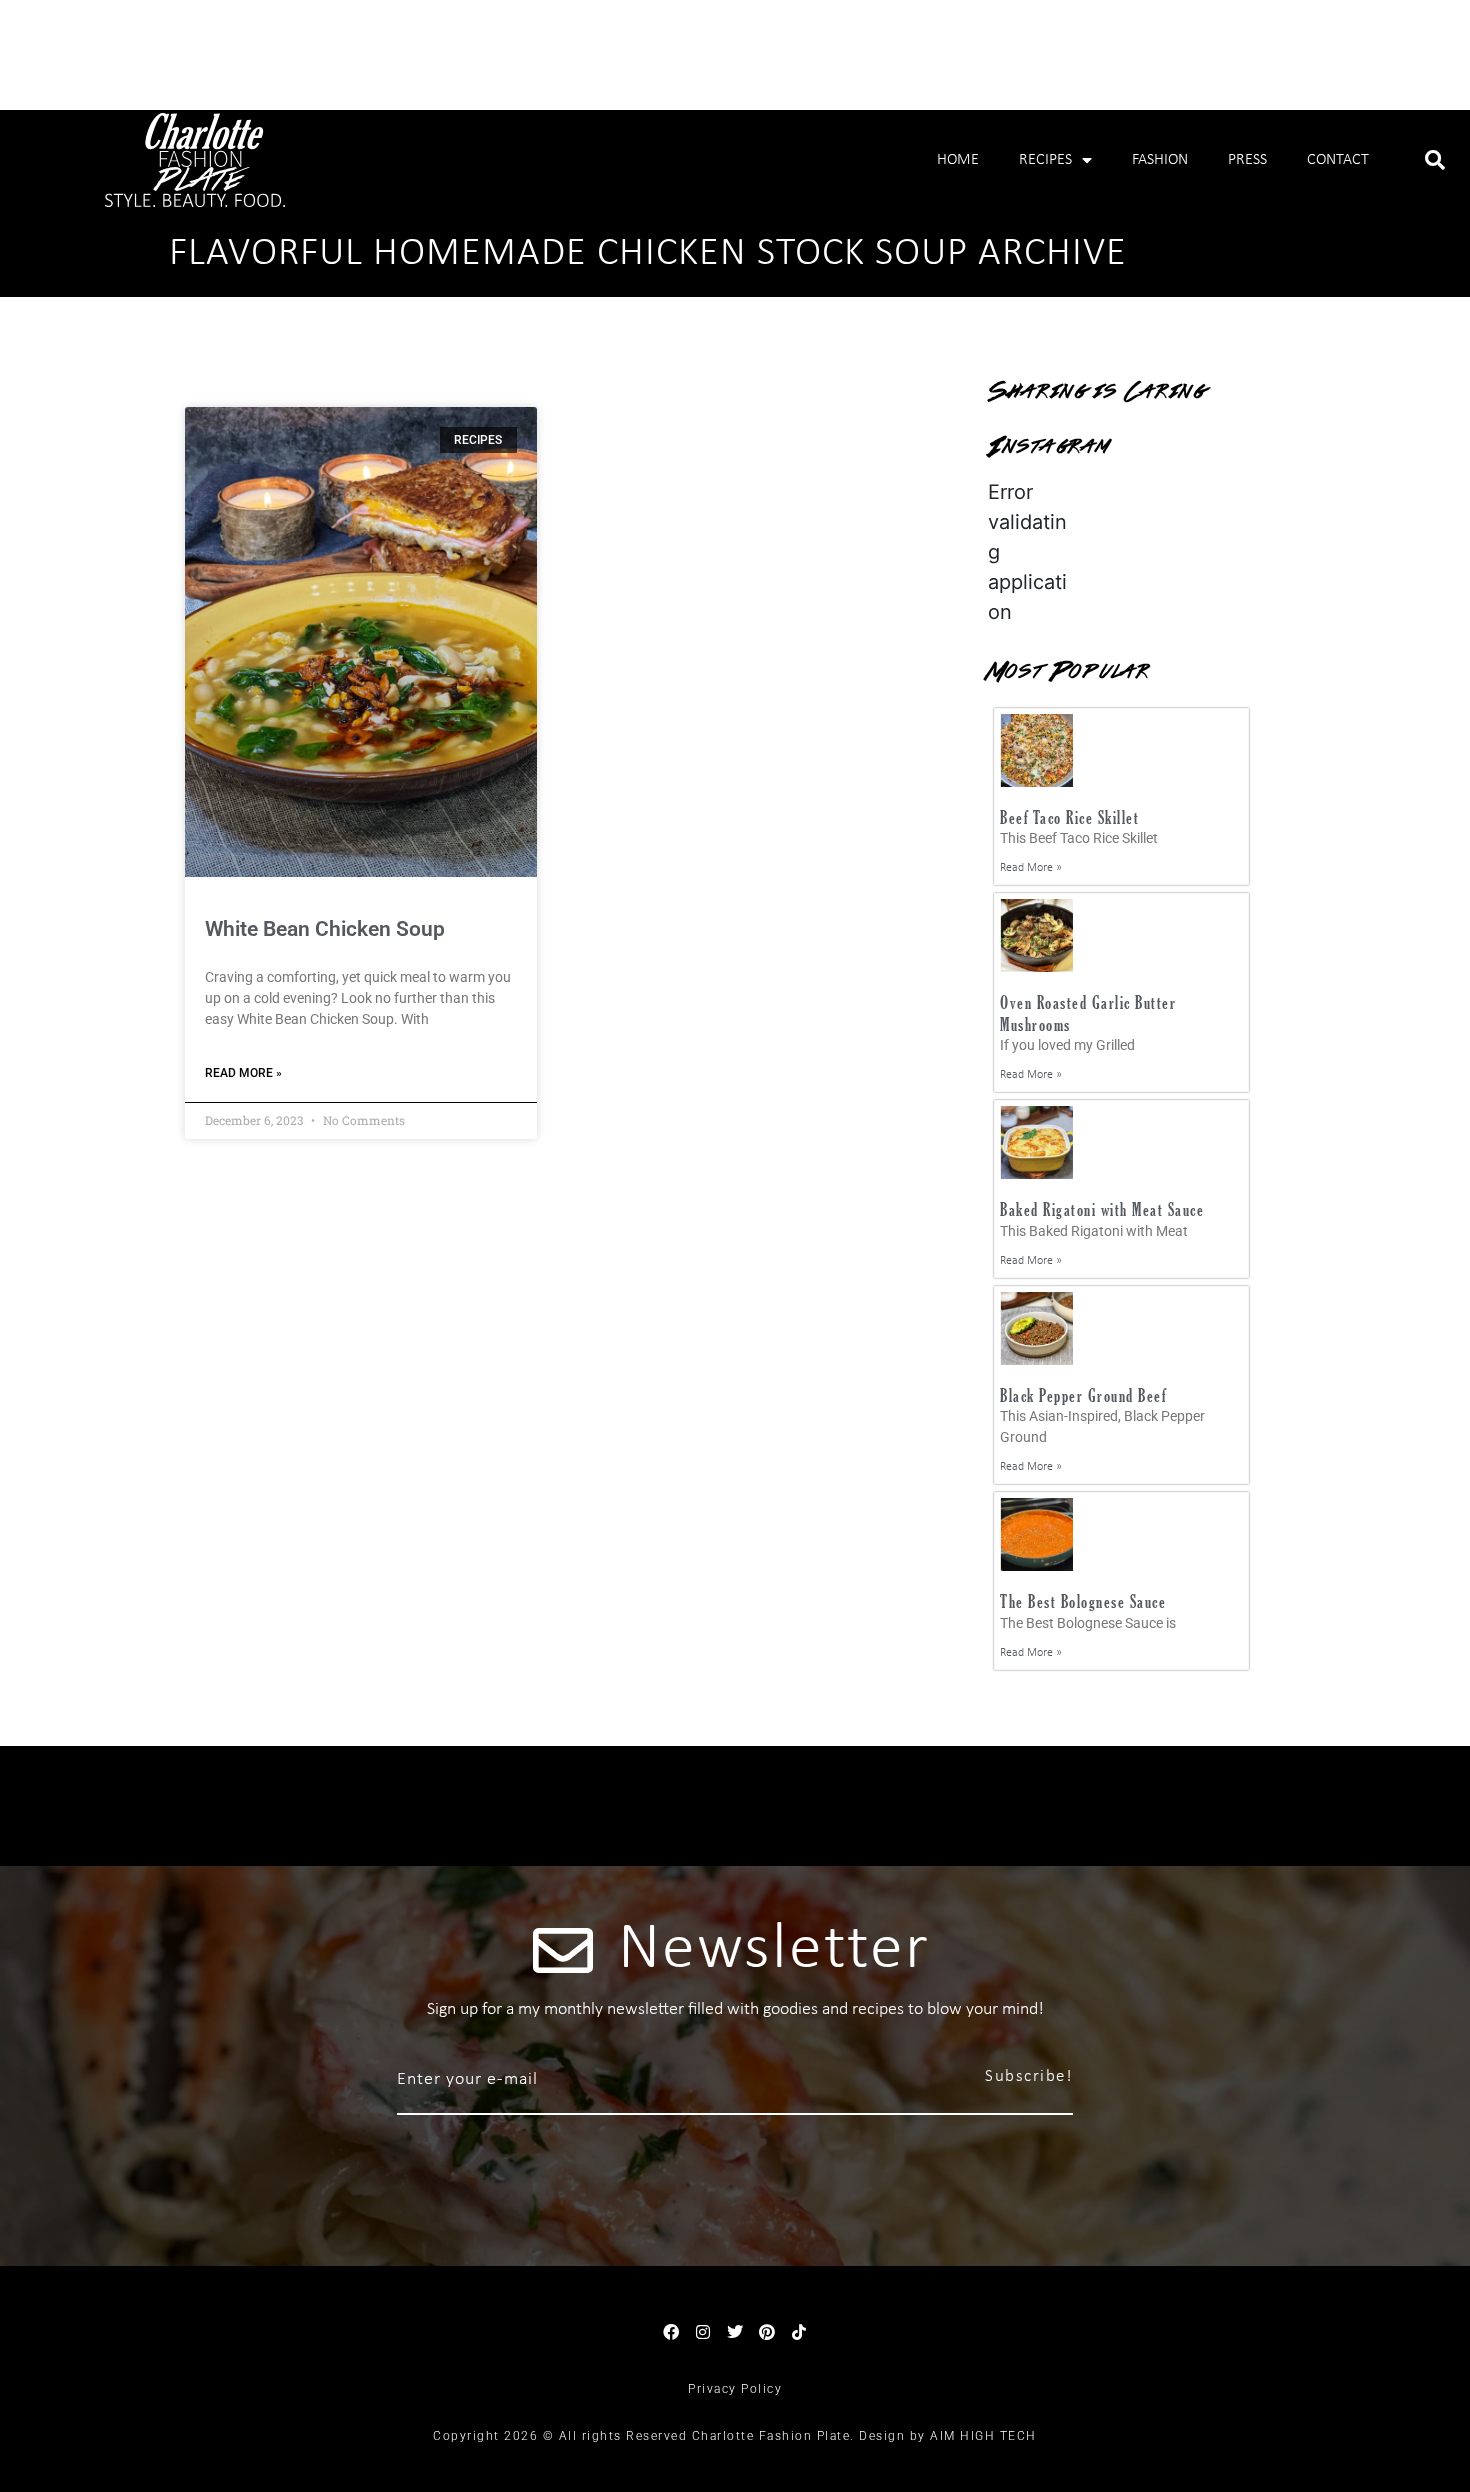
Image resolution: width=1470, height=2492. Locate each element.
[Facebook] (671, 2332)
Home (958, 160)
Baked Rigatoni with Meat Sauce (1102, 1209)
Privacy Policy (735, 2389)
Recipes (1045, 160)
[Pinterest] (767, 2332)
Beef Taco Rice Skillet (1069, 817)
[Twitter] (735, 2332)
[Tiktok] (799, 2332)
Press (1247, 160)
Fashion (1160, 160)
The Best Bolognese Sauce (1083, 1601)
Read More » (243, 1073)
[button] (1435, 160)
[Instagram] (703, 2332)
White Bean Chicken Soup (325, 929)
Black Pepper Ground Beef (1083, 1395)
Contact (1338, 160)
